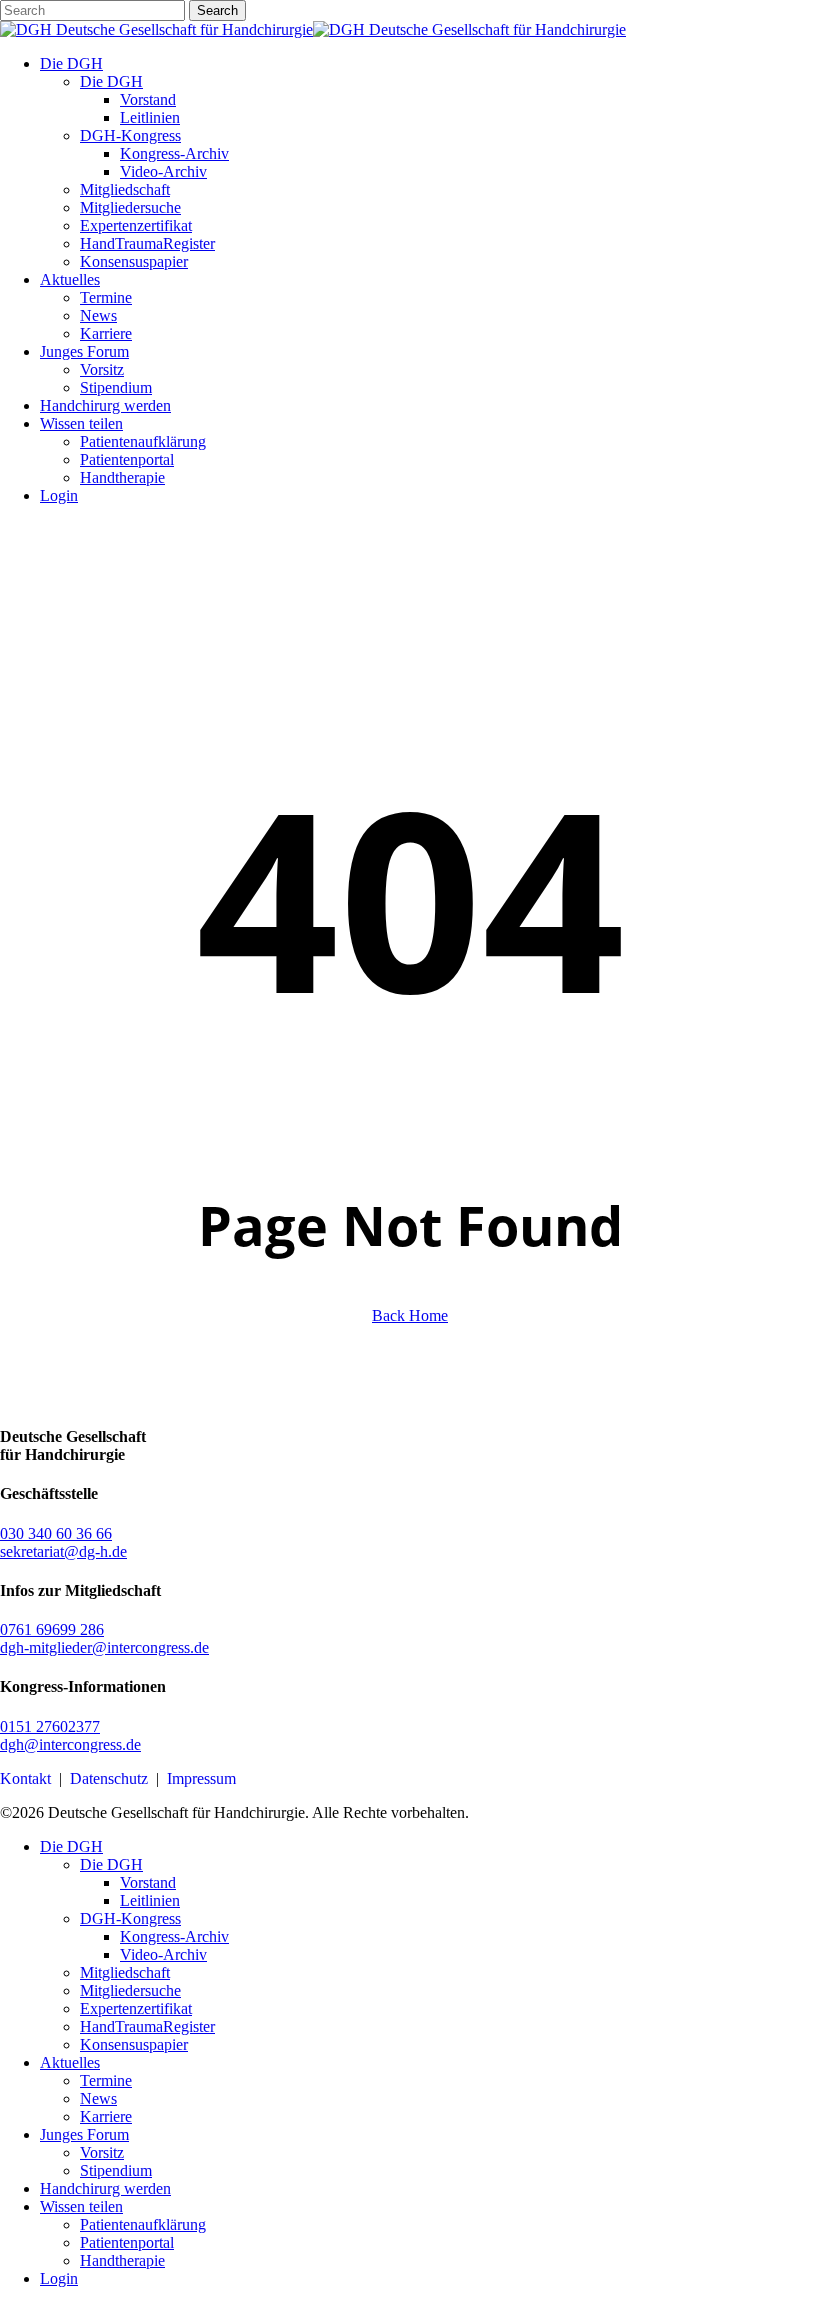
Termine (106, 2080)
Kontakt (25, 1778)
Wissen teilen (81, 2206)
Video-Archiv (163, 1954)
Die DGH (71, 1846)
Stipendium (116, 2170)
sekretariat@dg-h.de (63, 1551)
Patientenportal (127, 2242)
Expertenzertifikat (136, 2008)
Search (217, 10)
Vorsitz (102, 2152)
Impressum (201, 1778)
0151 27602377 (50, 1726)
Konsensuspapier (134, 2044)
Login (59, 2278)
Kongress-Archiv (174, 1936)
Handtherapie (122, 2260)
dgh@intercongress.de (70, 1744)
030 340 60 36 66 (56, 1533)
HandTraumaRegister (147, 2026)
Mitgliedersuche (130, 1990)
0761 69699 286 (52, 1629)
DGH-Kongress (130, 1918)
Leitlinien (150, 1900)
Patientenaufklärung (143, 2224)
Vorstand (148, 1882)
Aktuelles (70, 2062)
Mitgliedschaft (125, 1972)
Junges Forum (84, 2134)
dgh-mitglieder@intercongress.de (104, 1647)
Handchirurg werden (105, 2188)
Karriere (106, 2116)
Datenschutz (109, 1778)
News (98, 2098)
